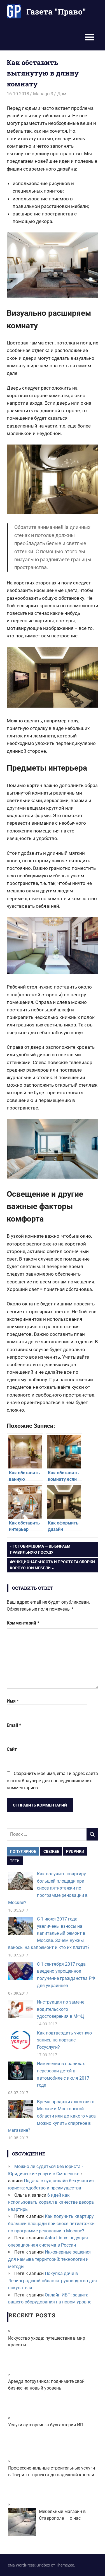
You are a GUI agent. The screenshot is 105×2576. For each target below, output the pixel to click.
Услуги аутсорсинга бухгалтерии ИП (46, 2425)
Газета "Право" (56, 12)
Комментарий (23, 1623)
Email (14, 1725)
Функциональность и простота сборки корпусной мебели (52, 1565)
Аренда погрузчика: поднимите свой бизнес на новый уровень (46, 2385)
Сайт (12, 1749)
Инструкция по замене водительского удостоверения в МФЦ (61, 2009)
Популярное (23, 1851)
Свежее (51, 1851)
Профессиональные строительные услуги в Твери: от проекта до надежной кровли (52, 2471)
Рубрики (75, 1851)
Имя (13, 1701)
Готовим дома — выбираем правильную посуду (40, 1549)
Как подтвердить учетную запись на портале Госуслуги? (64, 2040)
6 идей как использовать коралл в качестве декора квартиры (51, 2202)
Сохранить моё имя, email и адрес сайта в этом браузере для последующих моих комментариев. (52, 1781)
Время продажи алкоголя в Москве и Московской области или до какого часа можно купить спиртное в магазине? (52, 2116)
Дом (62, 94)
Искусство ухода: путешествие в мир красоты (47, 2341)
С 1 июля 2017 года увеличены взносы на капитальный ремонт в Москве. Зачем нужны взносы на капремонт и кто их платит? (49, 1933)
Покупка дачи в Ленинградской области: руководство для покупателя (53, 2281)
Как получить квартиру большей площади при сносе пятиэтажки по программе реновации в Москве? (48, 1888)
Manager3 (43, 94)
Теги (15, 1861)
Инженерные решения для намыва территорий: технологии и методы (49, 2259)
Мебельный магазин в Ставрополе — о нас (62, 2515)
